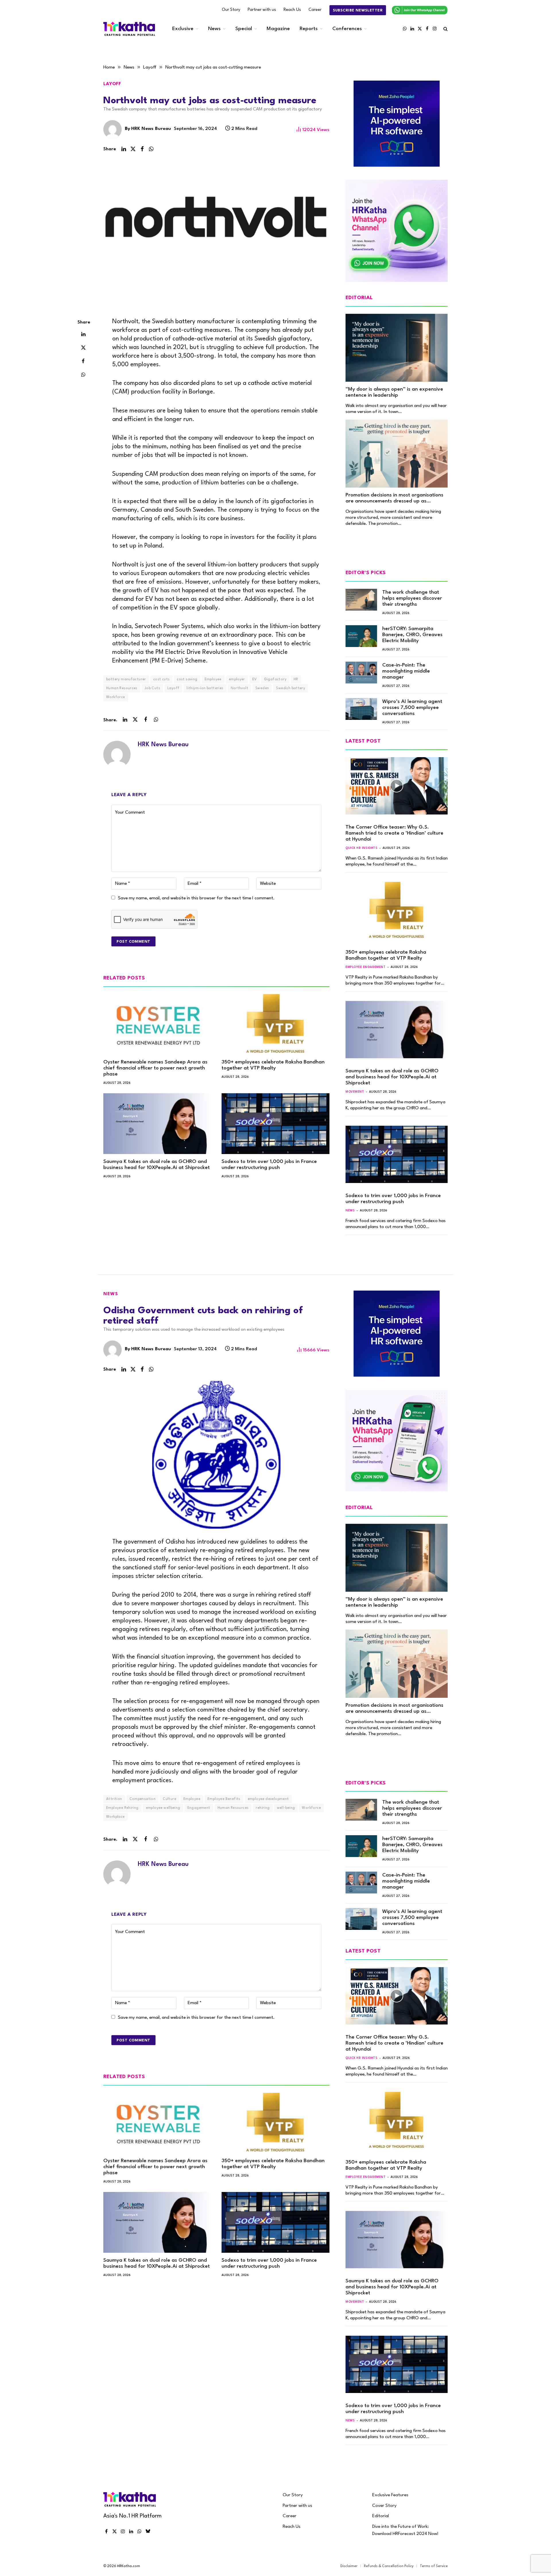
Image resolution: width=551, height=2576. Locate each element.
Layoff (112, 84)
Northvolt (240, 688)
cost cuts (162, 679)
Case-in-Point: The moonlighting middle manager (406, 671)
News (214, 29)
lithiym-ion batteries (205, 688)
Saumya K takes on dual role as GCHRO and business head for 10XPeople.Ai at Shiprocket (157, 1165)
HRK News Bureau (151, 129)
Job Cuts (152, 688)
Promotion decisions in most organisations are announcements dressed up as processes (394, 498)
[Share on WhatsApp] (151, 149)
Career (315, 10)
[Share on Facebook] (142, 149)
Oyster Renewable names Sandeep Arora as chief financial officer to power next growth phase (155, 1068)
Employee (213, 679)
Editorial (381, 2516)
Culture (169, 1799)
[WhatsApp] (83, 375)
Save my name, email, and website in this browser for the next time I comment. (196, 898)
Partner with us (262, 10)
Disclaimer (349, 2566)
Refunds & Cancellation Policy (389, 2566)
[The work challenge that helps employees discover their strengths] (361, 600)
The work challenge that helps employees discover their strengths (412, 598)
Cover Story (384, 2506)
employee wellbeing (163, 1808)
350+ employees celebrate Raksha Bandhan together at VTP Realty (273, 1065)
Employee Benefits (224, 1799)
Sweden (262, 688)
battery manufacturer (126, 679)
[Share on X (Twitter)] (133, 149)
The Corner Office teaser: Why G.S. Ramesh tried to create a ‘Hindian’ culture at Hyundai (394, 833)
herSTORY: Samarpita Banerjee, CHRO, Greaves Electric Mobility (412, 635)
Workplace (116, 1817)
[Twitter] (83, 348)
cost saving (187, 679)
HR (296, 679)
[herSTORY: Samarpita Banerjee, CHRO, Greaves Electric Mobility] (361, 636)
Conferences (347, 29)
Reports (309, 29)
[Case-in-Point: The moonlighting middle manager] (361, 673)
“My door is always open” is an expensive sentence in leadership (394, 392)
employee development (268, 1799)
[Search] (445, 29)
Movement (355, 1092)
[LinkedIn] (83, 334)
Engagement (199, 1808)
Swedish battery (291, 688)
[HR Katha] (129, 29)
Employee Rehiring (122, 1808)
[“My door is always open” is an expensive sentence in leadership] (397, 348)
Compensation (143, 1799)
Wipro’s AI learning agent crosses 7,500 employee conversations (412, 708)
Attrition (114, 1799)
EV (255, 679)
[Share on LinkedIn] (124, 149)
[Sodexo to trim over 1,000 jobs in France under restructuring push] (275, 1124)
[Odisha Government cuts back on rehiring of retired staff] (216, 1455)
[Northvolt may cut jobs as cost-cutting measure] (216, 234)
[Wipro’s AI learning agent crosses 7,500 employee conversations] (361, 709)
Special (244, 29)
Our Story (231, 10)
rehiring (263, 1808)
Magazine (278, 29)
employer (237, 679)
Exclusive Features (390, 2495)
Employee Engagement (365, 967)
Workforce (116, 697)
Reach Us (292, 10)
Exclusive (183, 29)
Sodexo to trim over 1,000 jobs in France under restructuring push (269, 1165)
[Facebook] (83, 361)
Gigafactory (275, 679)
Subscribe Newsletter (358, 10)
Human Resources (122, 688)
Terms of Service (434, 2566)
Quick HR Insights (361, 848)
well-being (286, 1808)
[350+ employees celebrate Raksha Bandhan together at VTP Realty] (275, 1024)
